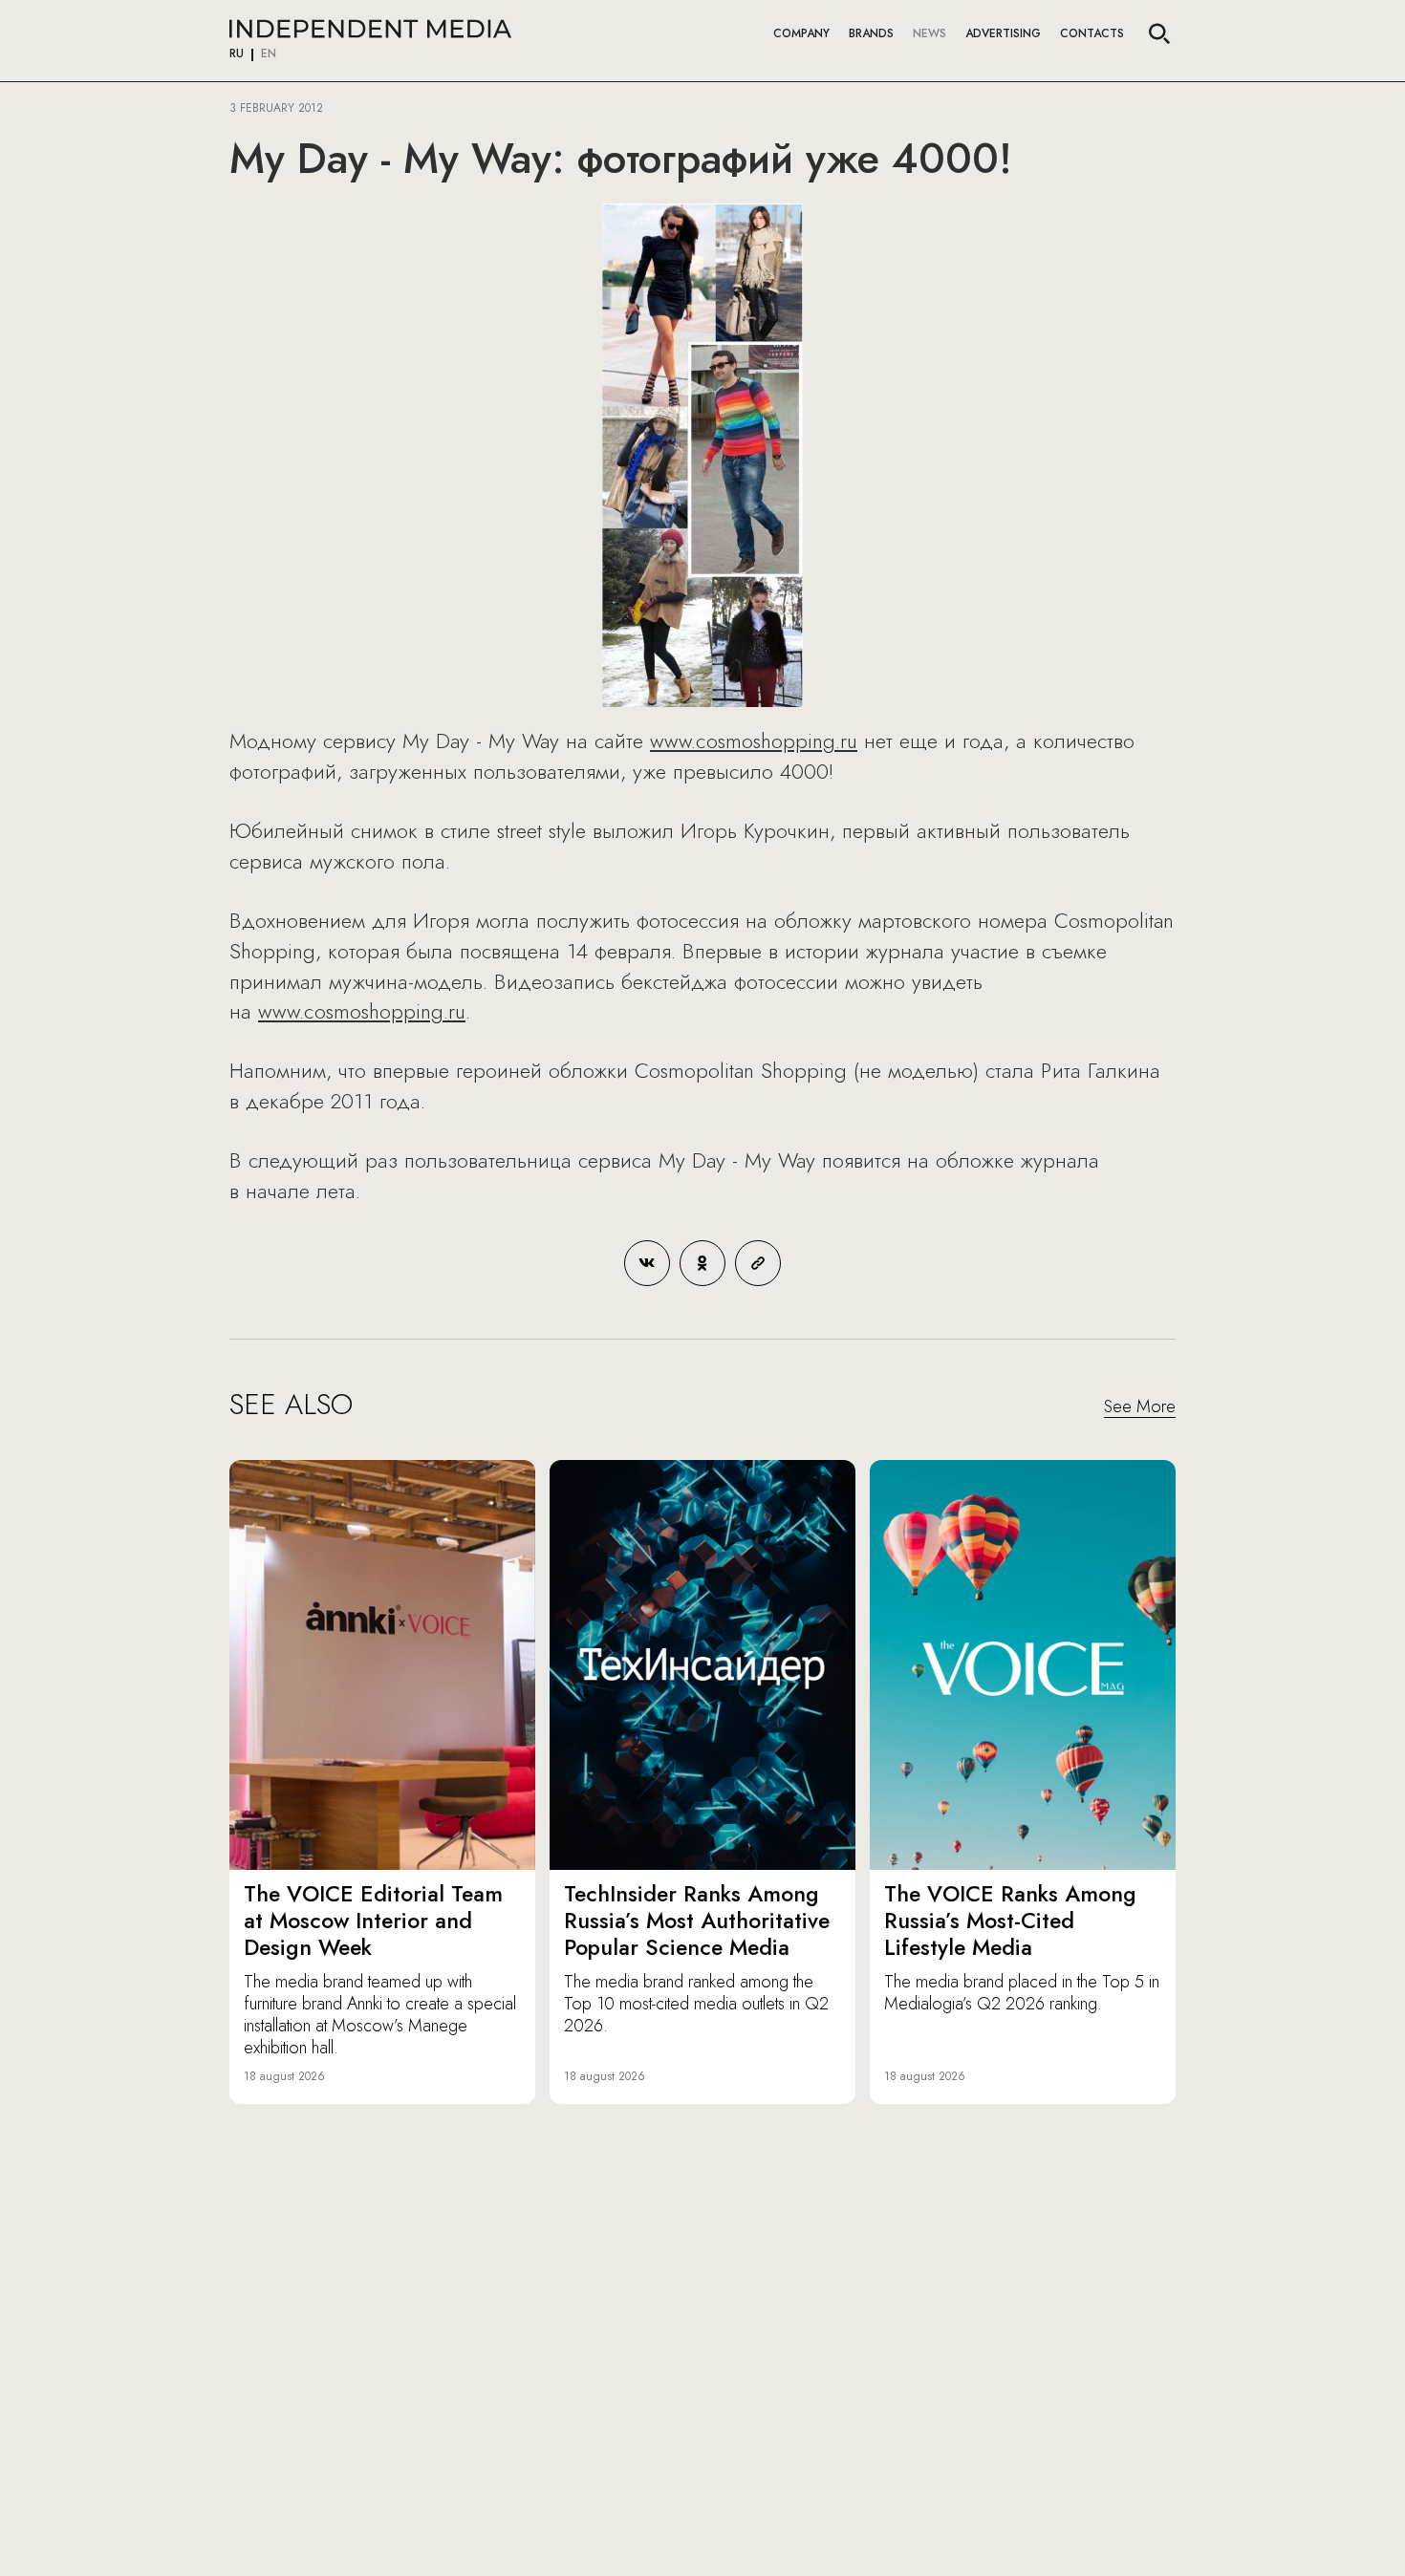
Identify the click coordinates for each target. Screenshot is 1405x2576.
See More (1140, 1407)
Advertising (1003, 33)
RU (237, 54)
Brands (871, 33)
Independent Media (370, 29)
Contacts (1092, 33)
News (929, 33)
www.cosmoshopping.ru (754, 741)
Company (801, 33)
